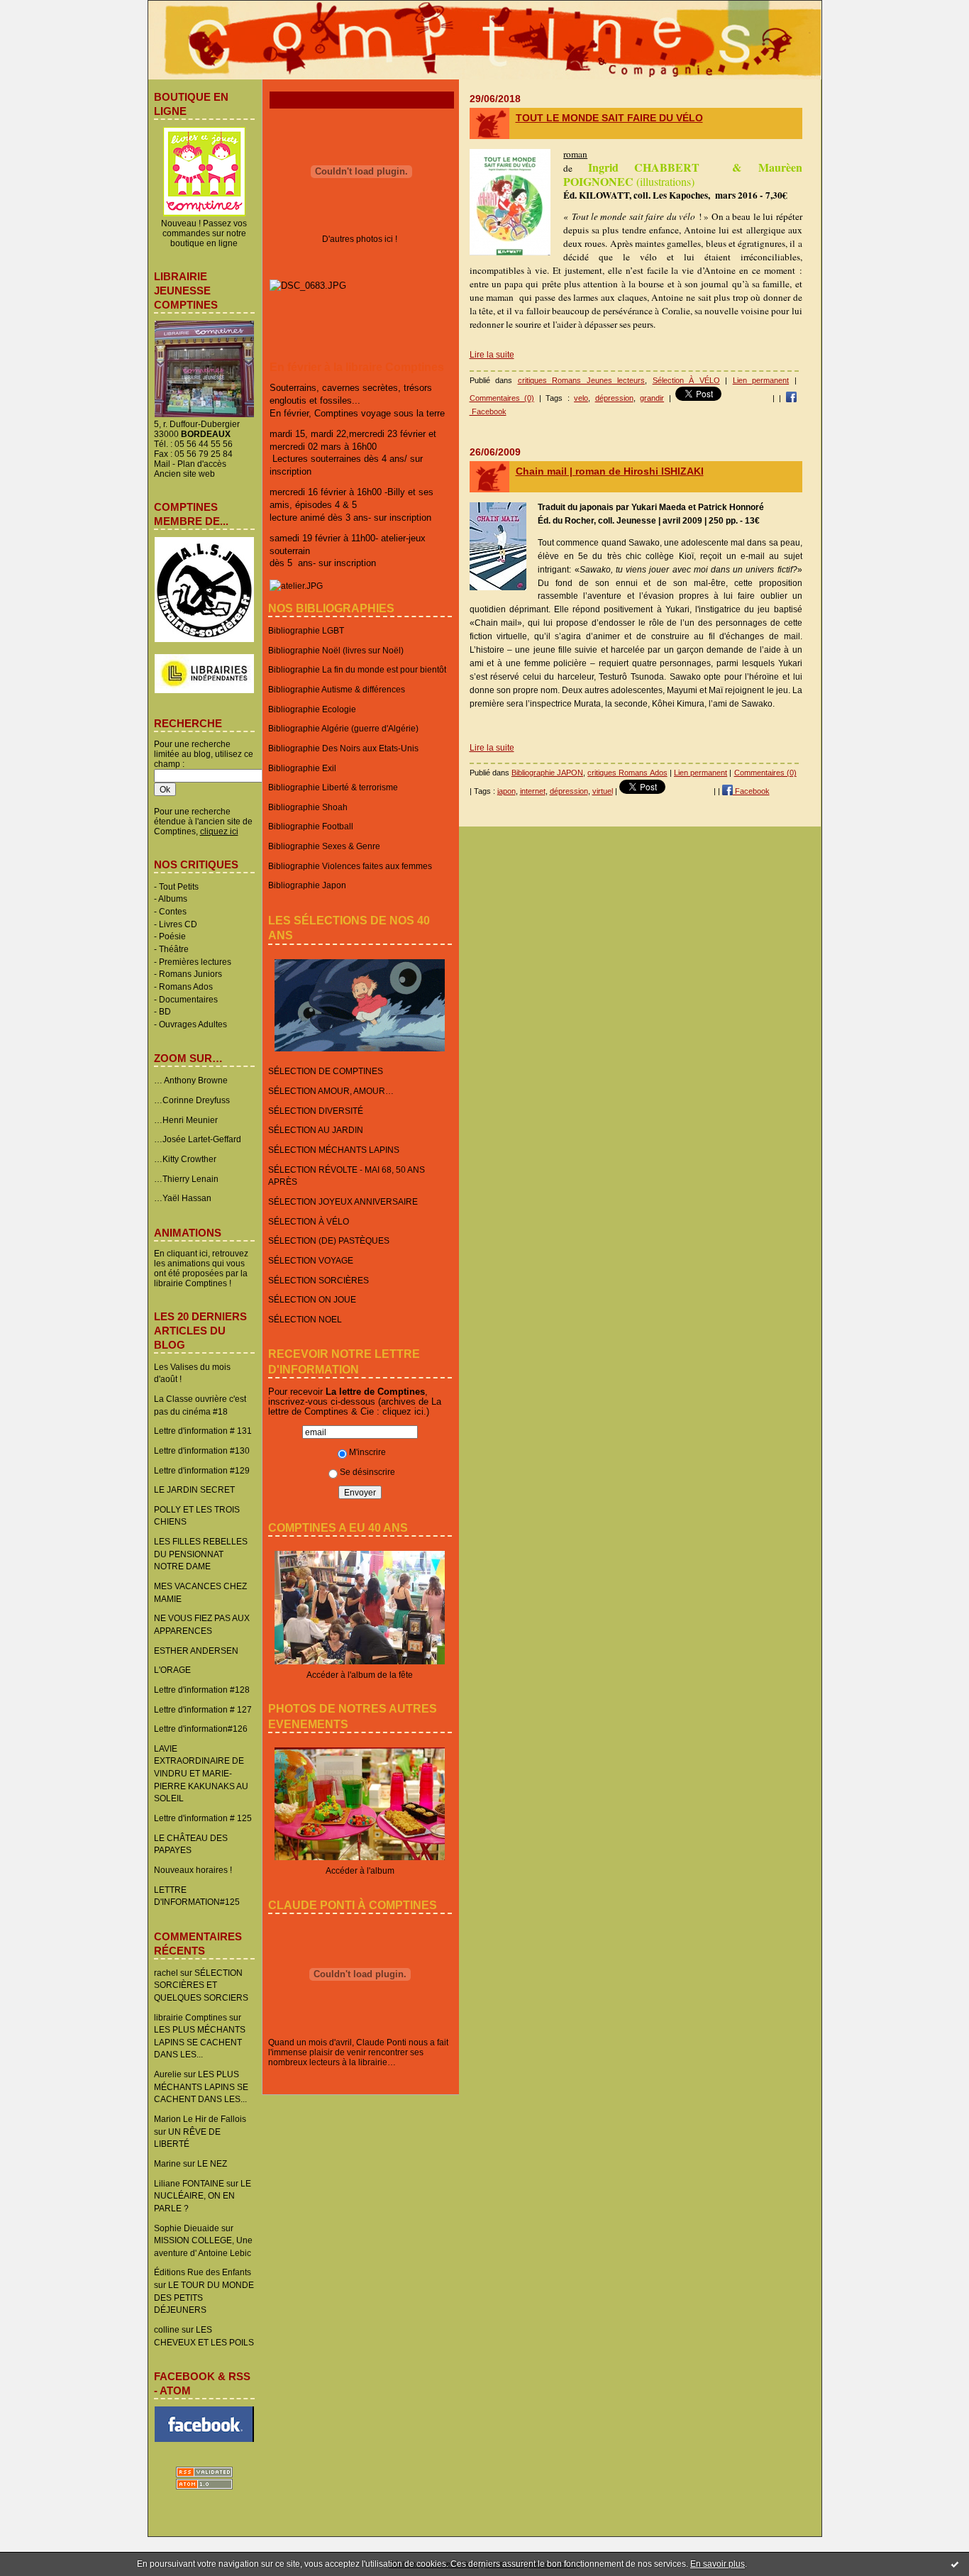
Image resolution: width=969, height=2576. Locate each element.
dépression (614, 398)
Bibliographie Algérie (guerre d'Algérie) (343, 728)
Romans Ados (186, 986)
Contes (173, 911)
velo (581, 398)
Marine (167, 2163)
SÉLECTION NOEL (305, 1319)
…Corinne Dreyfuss (192, 1100)
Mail (162, 464)
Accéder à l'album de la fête (360, 1675)
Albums (173, 899)
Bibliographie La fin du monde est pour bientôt (357, 669)
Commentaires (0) (502, 398)
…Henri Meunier (186, 1120)
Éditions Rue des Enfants (203, 2272)
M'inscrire (367, 1452)
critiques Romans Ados (627, 773)
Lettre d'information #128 (202, 1690)
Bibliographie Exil (302, 768)
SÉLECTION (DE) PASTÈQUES (329, 1240)
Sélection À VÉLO (686, 380)
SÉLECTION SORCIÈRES (319, 1280)
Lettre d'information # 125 (203, 1818)
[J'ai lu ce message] (955, 2564)
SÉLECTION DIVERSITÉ (316, 1111)
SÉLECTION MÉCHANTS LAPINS (334, 1150)
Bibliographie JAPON (547, 773)
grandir (652, 398)
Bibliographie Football (311, 826)
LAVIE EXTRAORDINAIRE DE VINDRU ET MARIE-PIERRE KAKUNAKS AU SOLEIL (201, 1774)
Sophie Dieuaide (187, 2228)
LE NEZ (212, 2163)
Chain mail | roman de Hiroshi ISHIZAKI (610, 471)
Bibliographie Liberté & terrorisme (333, 787)
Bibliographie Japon (307, 885)
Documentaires (188, 999)
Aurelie (168, 2074)
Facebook (751, 791)
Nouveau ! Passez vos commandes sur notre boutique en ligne (204, 233)
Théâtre (174, 949)
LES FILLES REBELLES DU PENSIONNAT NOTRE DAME (201, 1554)
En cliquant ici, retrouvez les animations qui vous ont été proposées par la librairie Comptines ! (201, 1268)
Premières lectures (195, 962)
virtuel (603, 791)
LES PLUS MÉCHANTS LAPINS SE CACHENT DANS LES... (200, 2042)
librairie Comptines (190, 2017)
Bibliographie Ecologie (312, 709)
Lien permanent (761, 380)
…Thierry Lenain (186, 1179)
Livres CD (178, 924)
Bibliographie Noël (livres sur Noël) (336, 650)
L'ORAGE (172, 1670)
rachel (166, 1973)
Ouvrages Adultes (193, 1024)
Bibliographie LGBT (306, 630)
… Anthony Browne (191, 1080)
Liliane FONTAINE (189, 2183)
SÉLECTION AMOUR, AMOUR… (331, 1091)
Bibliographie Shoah (308, 807)
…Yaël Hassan (183, 1198)
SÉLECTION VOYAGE (311, 1260)
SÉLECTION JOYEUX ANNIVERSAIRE (343, 1201)
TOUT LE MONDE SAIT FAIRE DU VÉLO (609, 118)
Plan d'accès (202, 464)
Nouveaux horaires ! (193, 1870)
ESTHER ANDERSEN (196, 1651)
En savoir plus (718, 2564)
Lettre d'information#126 (201, 1729)
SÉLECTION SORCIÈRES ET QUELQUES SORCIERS (201, 1985)
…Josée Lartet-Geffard (198, 1139)
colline (167, 2329)
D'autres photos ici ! (360, 239)
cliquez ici (403, 1411)
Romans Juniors (190, 974)
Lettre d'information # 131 (203, 1431)
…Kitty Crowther (185, 1159)
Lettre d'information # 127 (203, 1709)
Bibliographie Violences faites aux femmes (350, 866)
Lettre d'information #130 (202, 1450)
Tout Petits (179, 886)
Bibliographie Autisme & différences (337, 689)
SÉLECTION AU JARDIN (316, 1130)
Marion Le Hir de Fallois (200, 2119)
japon (506, 791)
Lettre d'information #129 (202, 1470)
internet (533, 791)
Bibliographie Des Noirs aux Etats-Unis (343, 748)
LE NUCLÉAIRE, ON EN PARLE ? (203, 2196)
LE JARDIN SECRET (194, 1489)
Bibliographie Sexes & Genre (324, 846)
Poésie (172, 936)
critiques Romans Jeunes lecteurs (582, 380)
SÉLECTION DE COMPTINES (326, 1071)
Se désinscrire (367, 1472)
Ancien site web (184, 474)
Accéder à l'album (360, 1870)
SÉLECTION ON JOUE (312, 1299)
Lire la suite (492, 355)
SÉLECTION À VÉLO (309, 1221)
